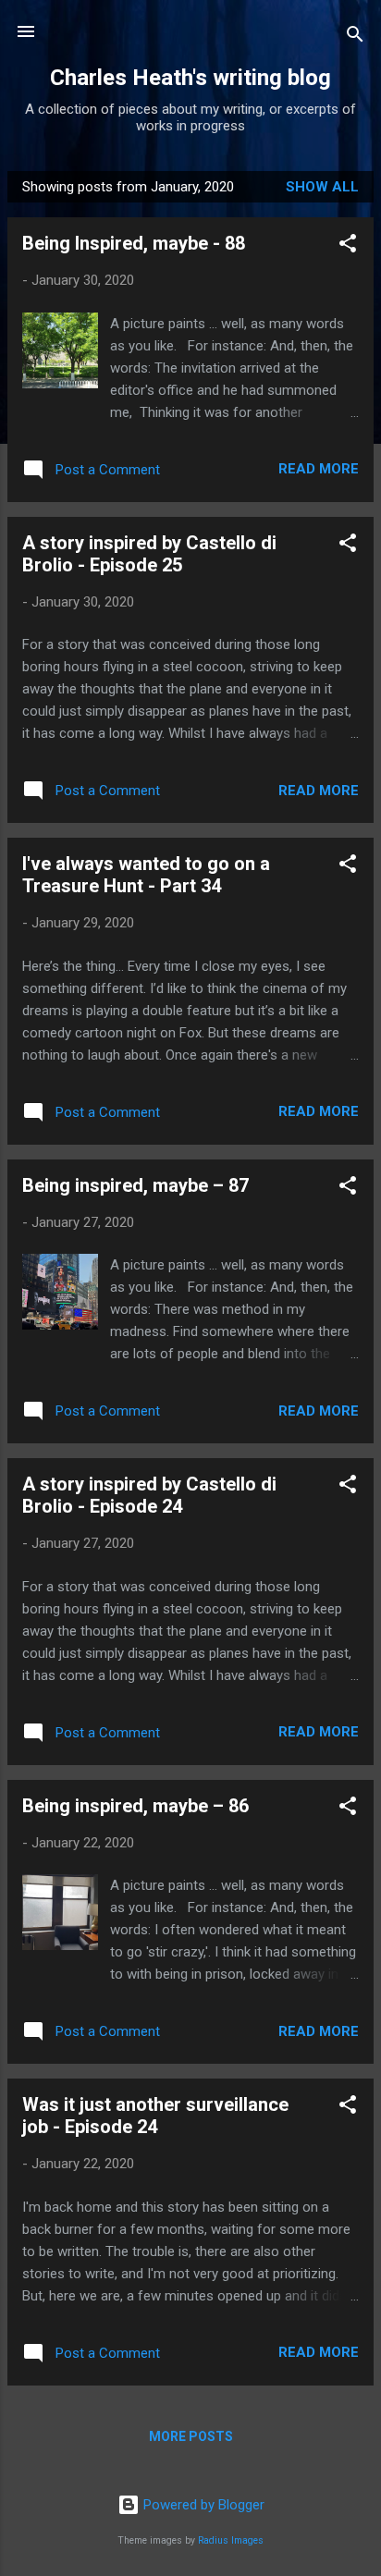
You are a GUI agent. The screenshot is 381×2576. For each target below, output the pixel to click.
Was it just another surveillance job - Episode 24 (155, 2116)
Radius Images (231, 2540)
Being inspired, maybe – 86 (135, 1806)
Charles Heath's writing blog (190, 78)
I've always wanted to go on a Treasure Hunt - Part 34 (146, 875)
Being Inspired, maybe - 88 (134, 243)
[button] (348, 246)
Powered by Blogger (202, 2505)
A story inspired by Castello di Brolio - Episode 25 (149, 554)
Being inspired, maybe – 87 (135, 1185)
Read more (319, 469)
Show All (322, 187)
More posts (191, 2436)
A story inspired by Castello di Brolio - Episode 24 (149, 1495)
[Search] (355, 37)
